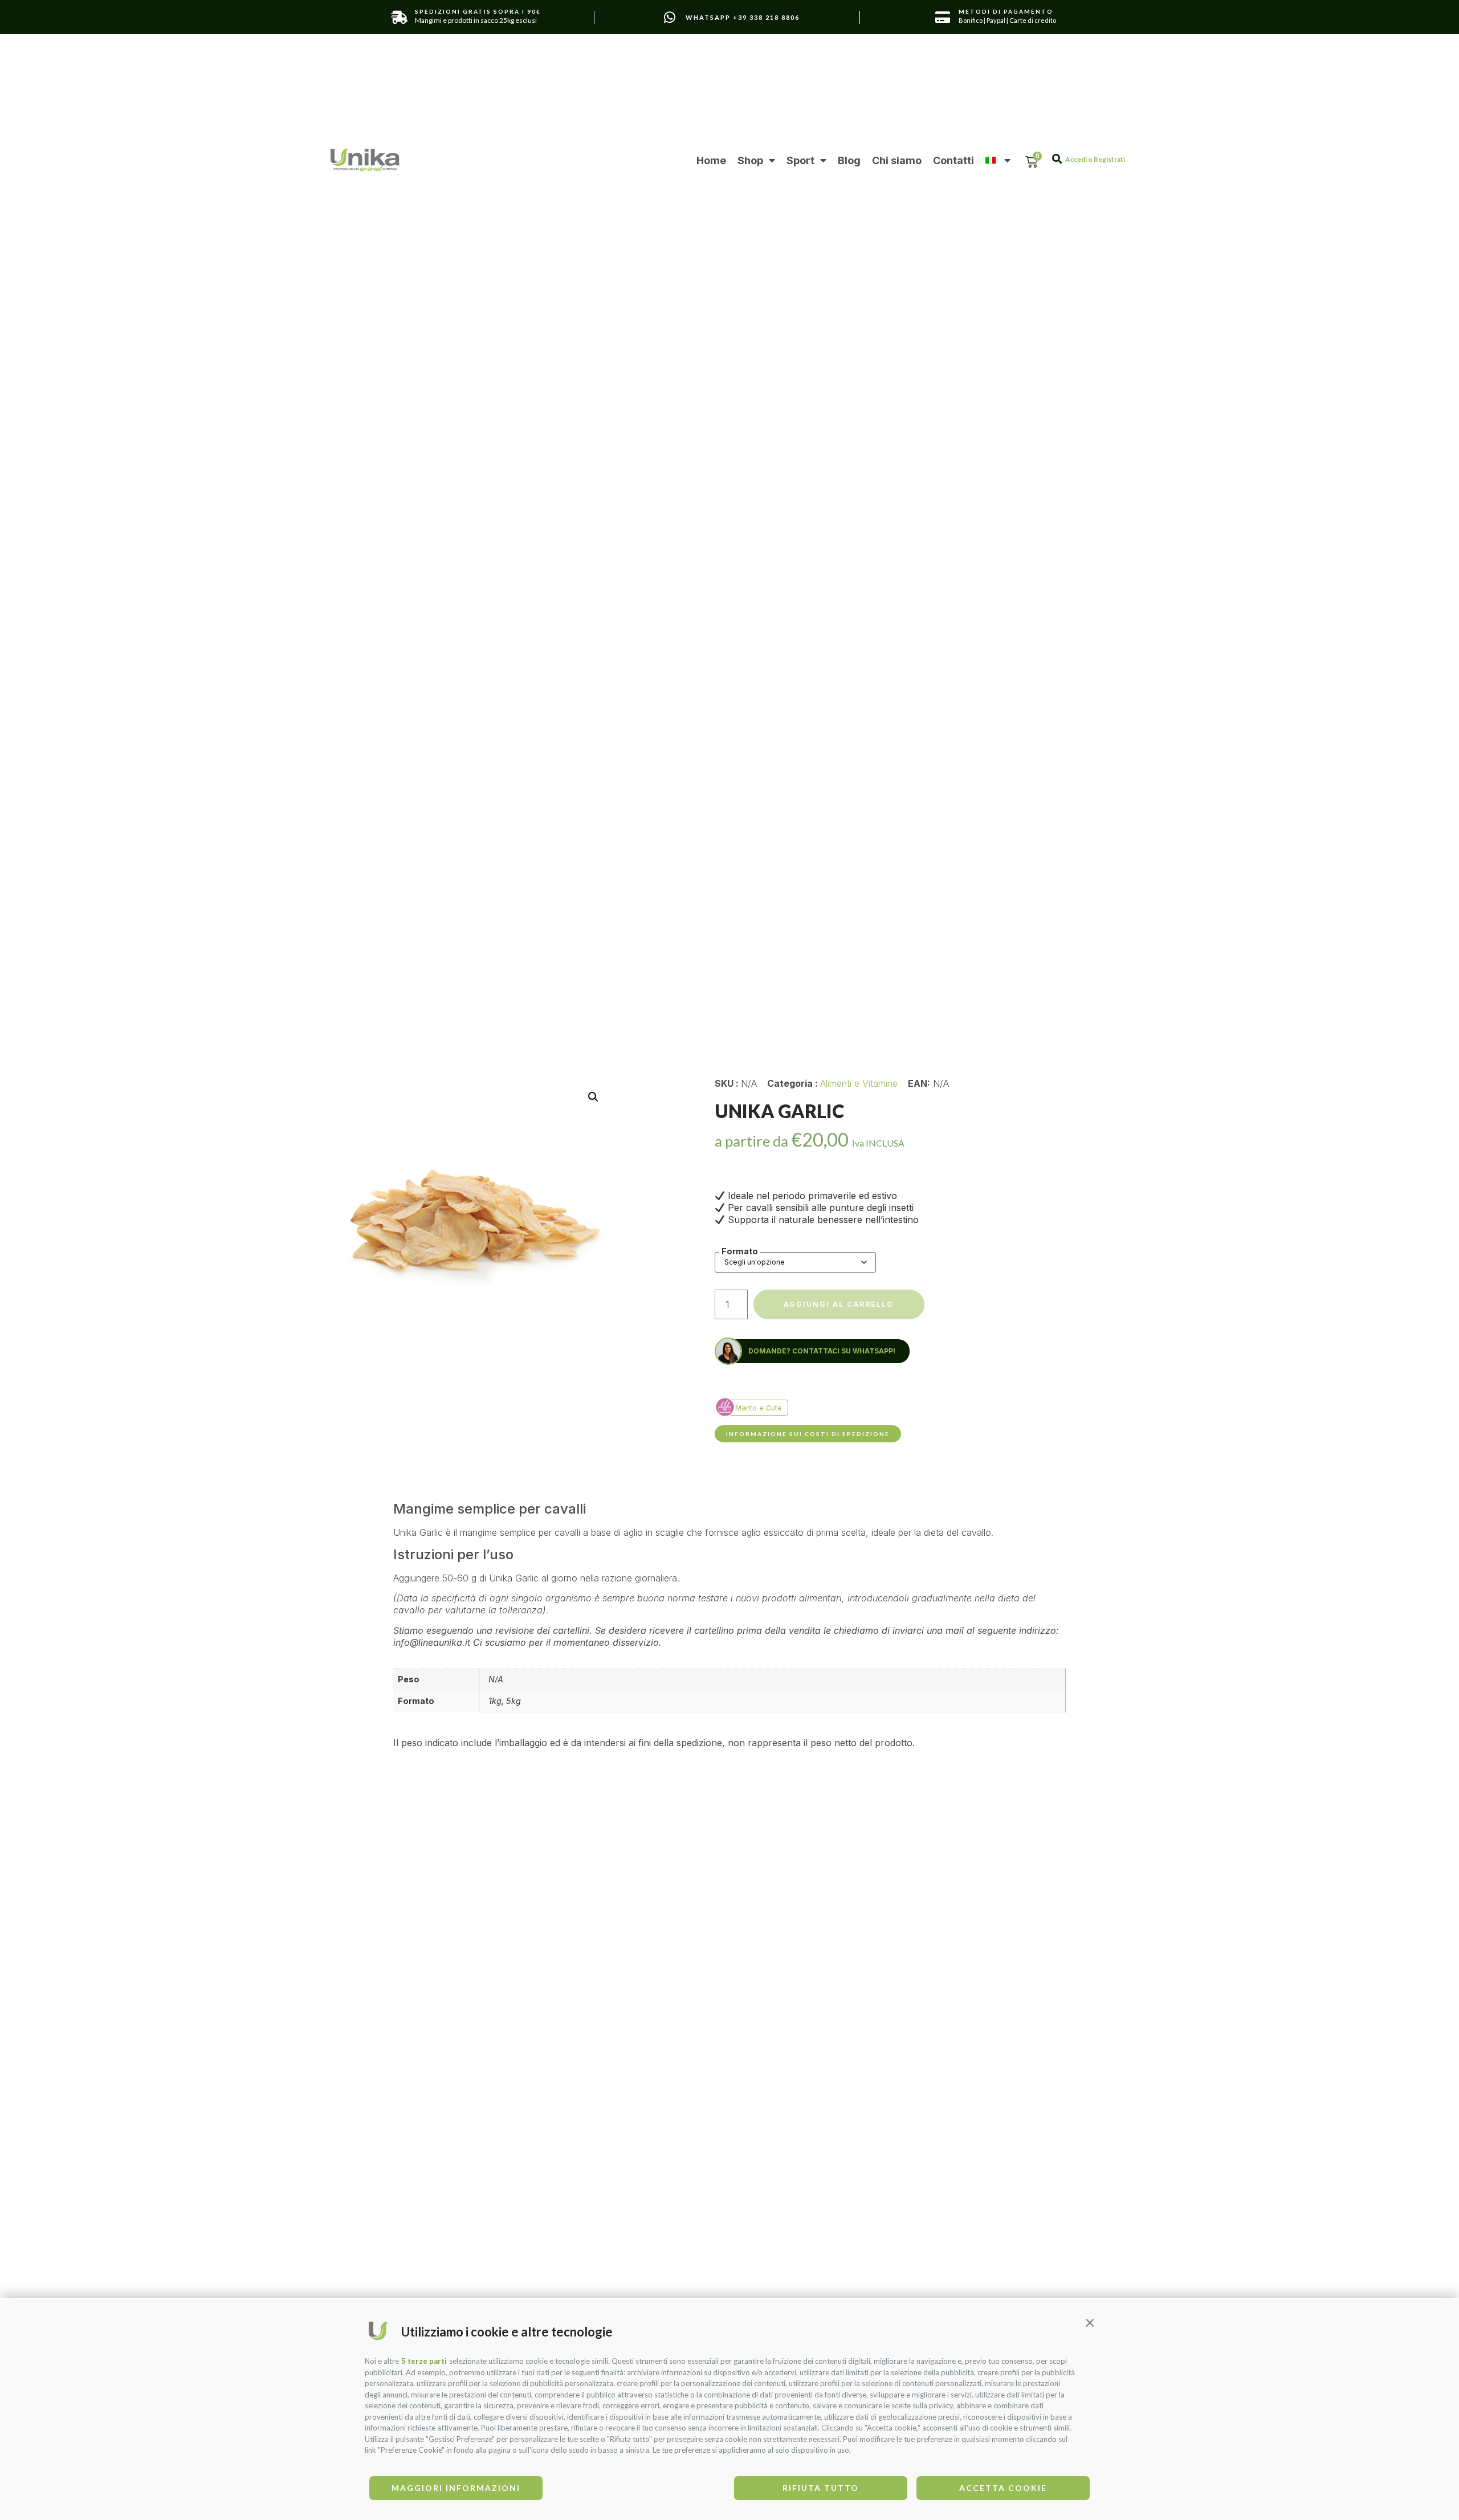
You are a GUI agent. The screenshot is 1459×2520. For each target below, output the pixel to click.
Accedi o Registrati (1095, 159)
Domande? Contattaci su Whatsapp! (822, 1351)
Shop (750, 160)
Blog (849, 160)
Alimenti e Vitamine (859, 1083)
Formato (740, 1251)
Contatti (953, 160)
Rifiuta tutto (821, 2488)
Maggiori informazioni (456, 2488)
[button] (1090, 2322)
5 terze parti (424, 2361)
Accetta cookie (1003, 2488)
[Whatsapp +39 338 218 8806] (670, 17)
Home (711, 160)
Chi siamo (897, 160)
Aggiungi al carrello (839, 1304)
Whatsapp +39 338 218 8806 (743, 17)
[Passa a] (998, 160)
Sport (800, 160)
